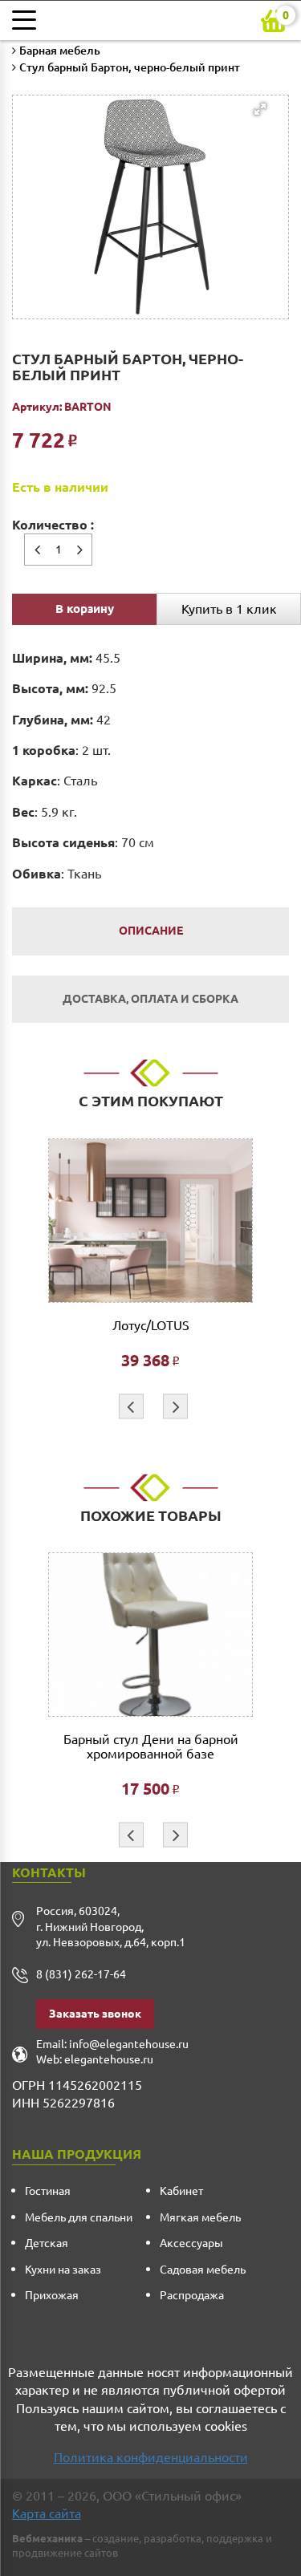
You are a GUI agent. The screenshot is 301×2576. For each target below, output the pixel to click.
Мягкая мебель (200, 2217)
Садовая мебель (203, 2270)
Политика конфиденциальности (151, 2457)
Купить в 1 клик (229, 609)
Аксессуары (191, 2243)
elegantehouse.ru (109, 2059)
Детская (47, 2243)
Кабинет (181, 2191)
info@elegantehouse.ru (129, 2044)
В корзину (85, 609)
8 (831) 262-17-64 (81, 1974)
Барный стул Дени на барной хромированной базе (151, 1747)
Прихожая (52, 2295)
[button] (146, 175)
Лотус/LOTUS (151, 1326)
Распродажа (192, 2295)
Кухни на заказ (63, 2270)
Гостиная (48, 2191)
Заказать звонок (95, 2014)
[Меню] (28, 20)
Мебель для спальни (79, 2217)
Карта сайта (47, 2513)
